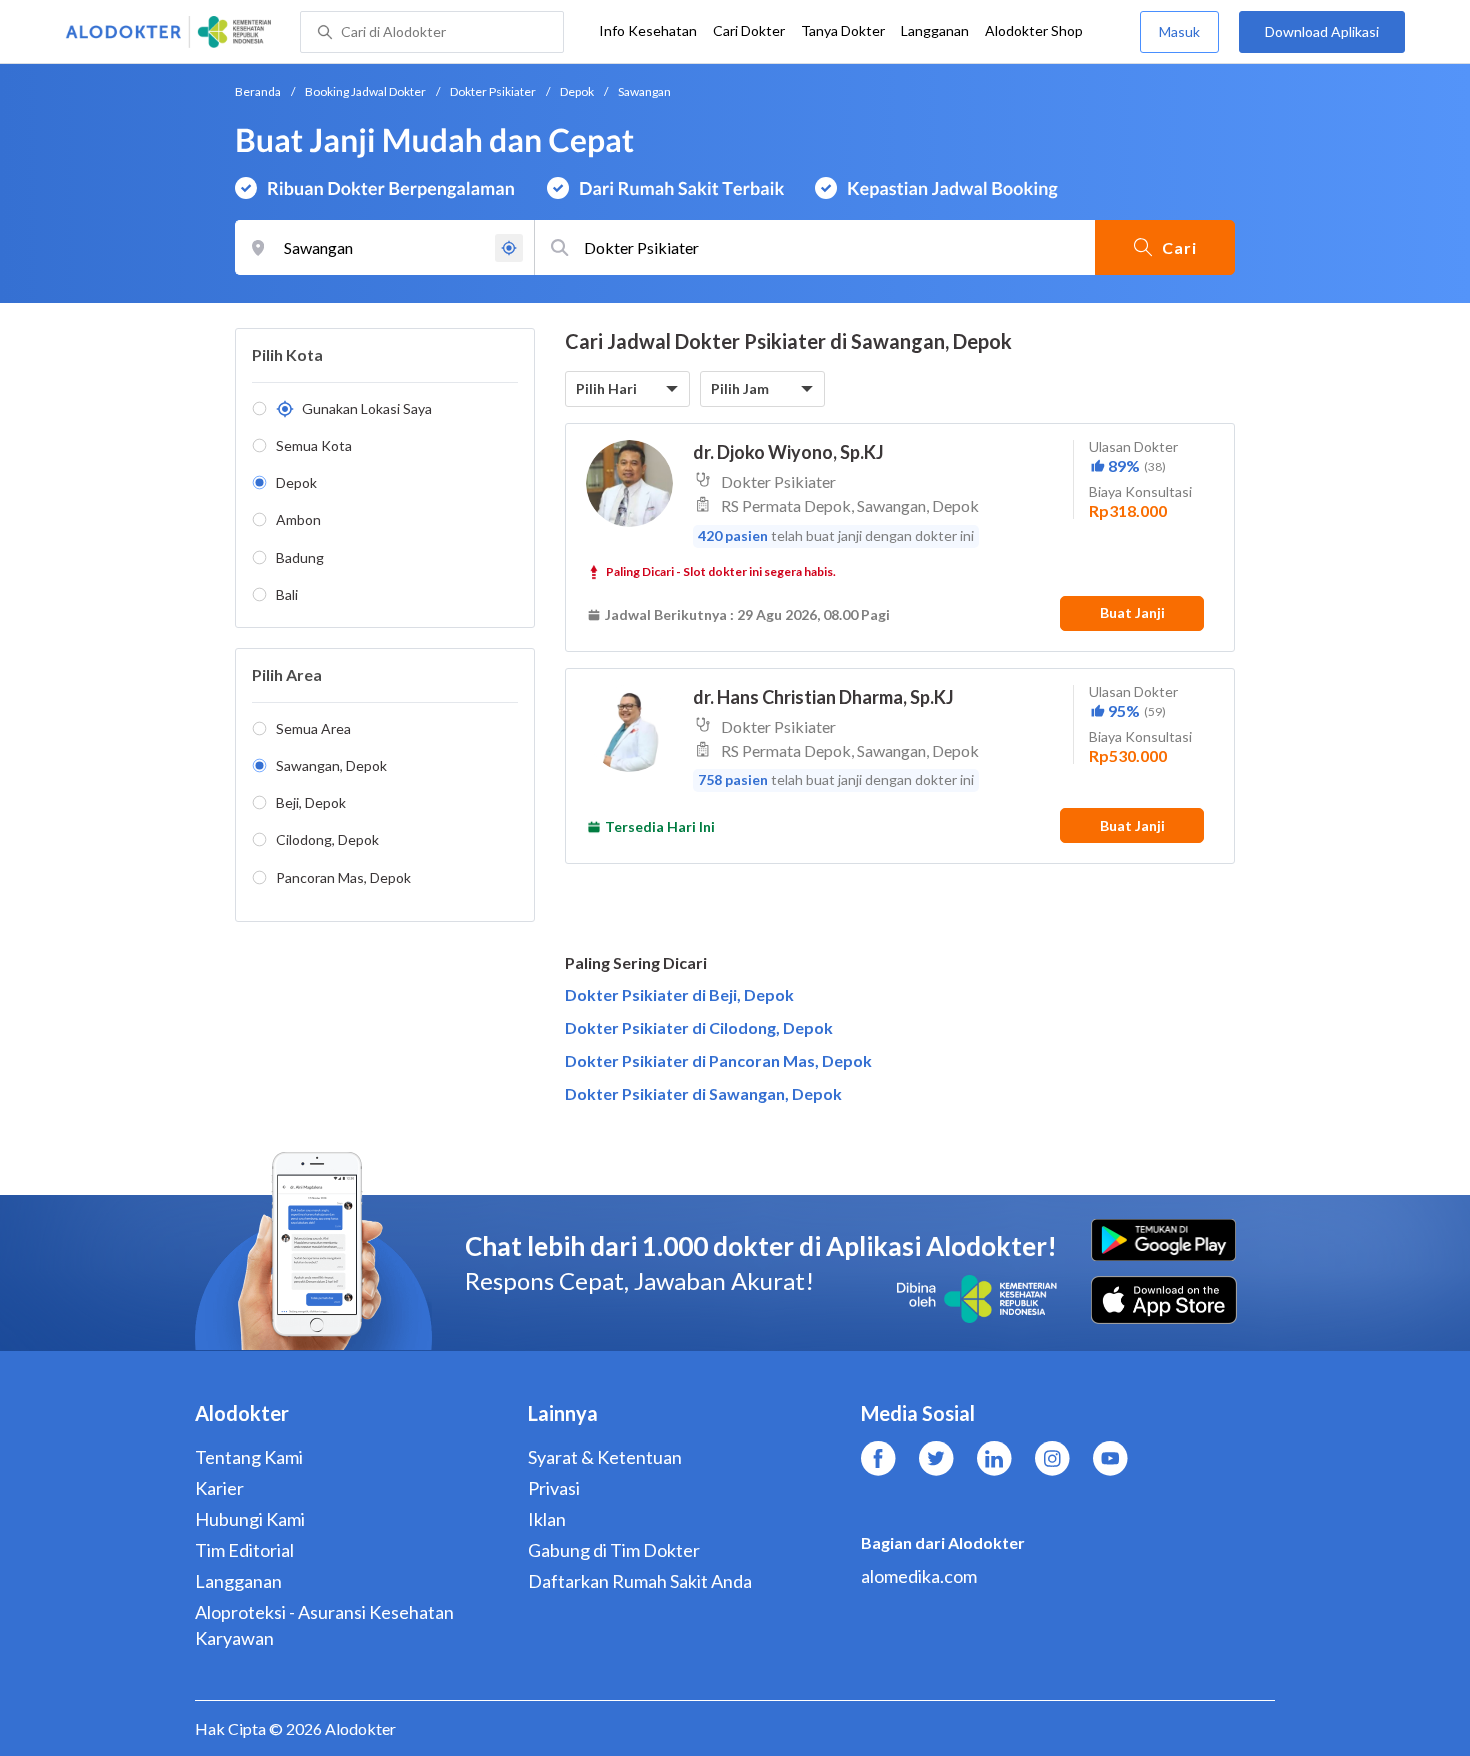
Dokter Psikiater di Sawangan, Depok (703, 1093)
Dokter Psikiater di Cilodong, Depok (699, 1027)
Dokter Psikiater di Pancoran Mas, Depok (718, 1060)
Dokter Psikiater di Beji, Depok (679, 994)
